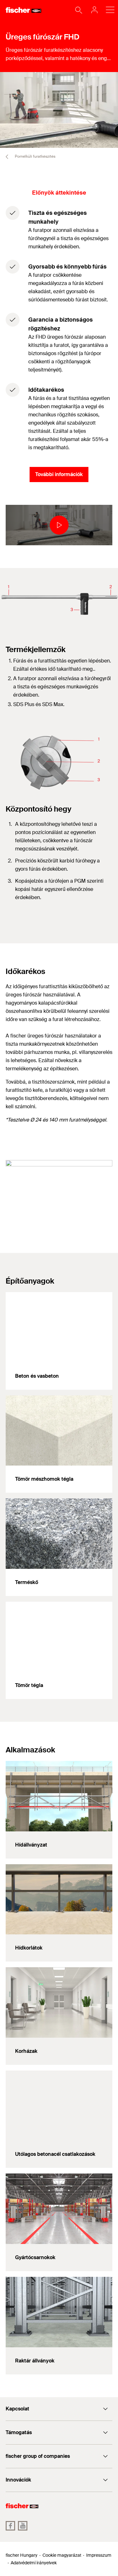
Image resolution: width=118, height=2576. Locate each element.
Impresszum (99, 2555)
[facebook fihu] (10, 2526)
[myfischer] (93, 10)
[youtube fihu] (23, 2526)
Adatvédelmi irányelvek (34, 2563)
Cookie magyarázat (62, 2555)
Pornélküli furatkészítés (35, 156)
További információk (59, 474)
